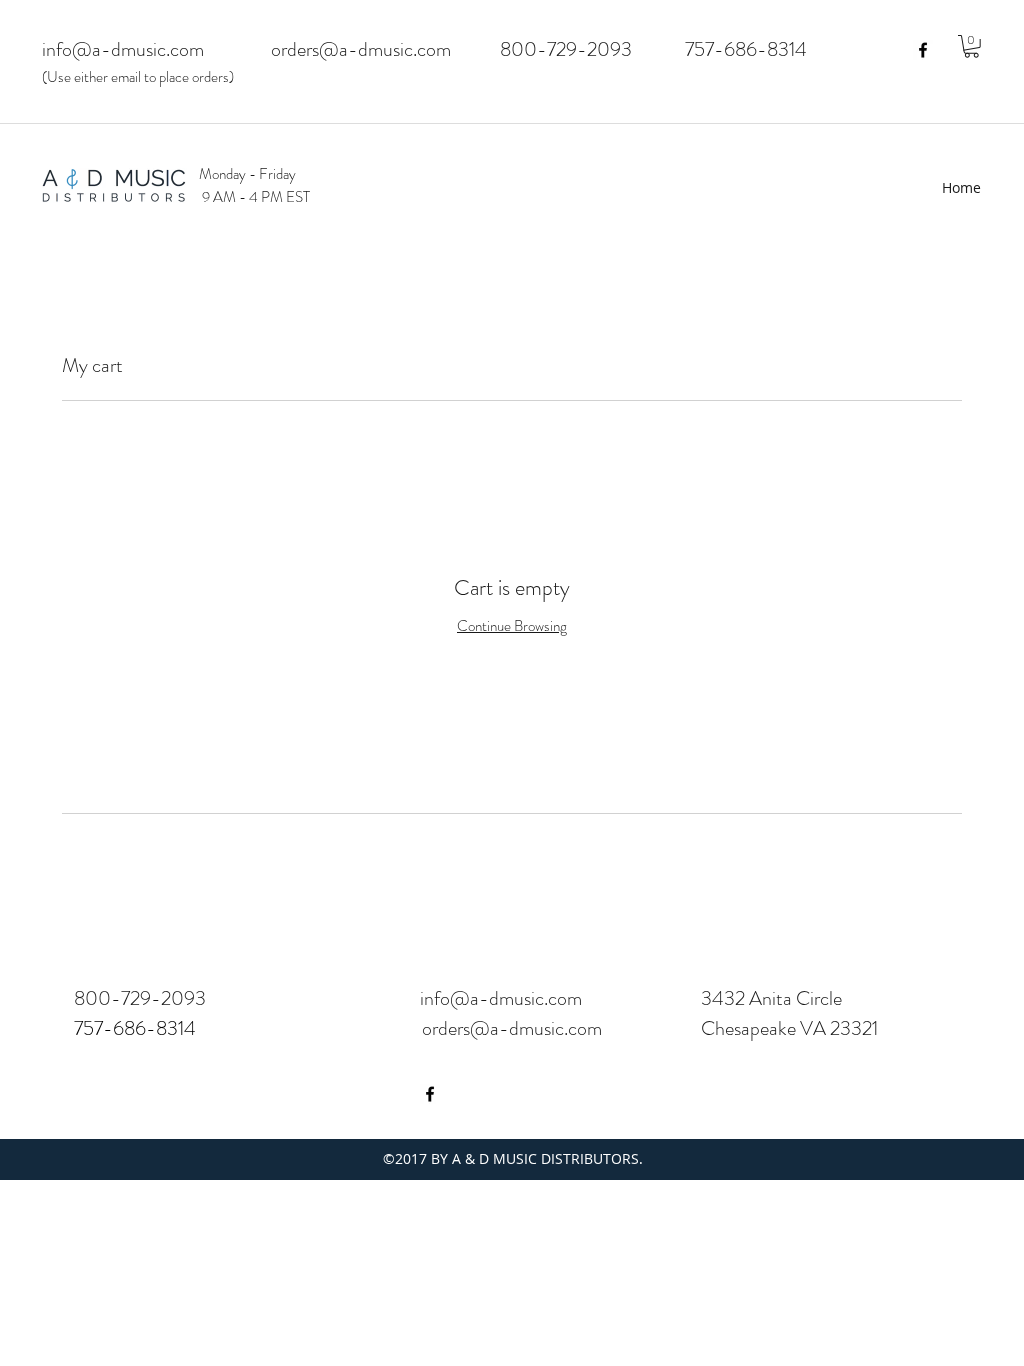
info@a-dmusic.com (123, 49)
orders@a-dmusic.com (361, 49)
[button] (971, 46)
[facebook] (923, 50)
